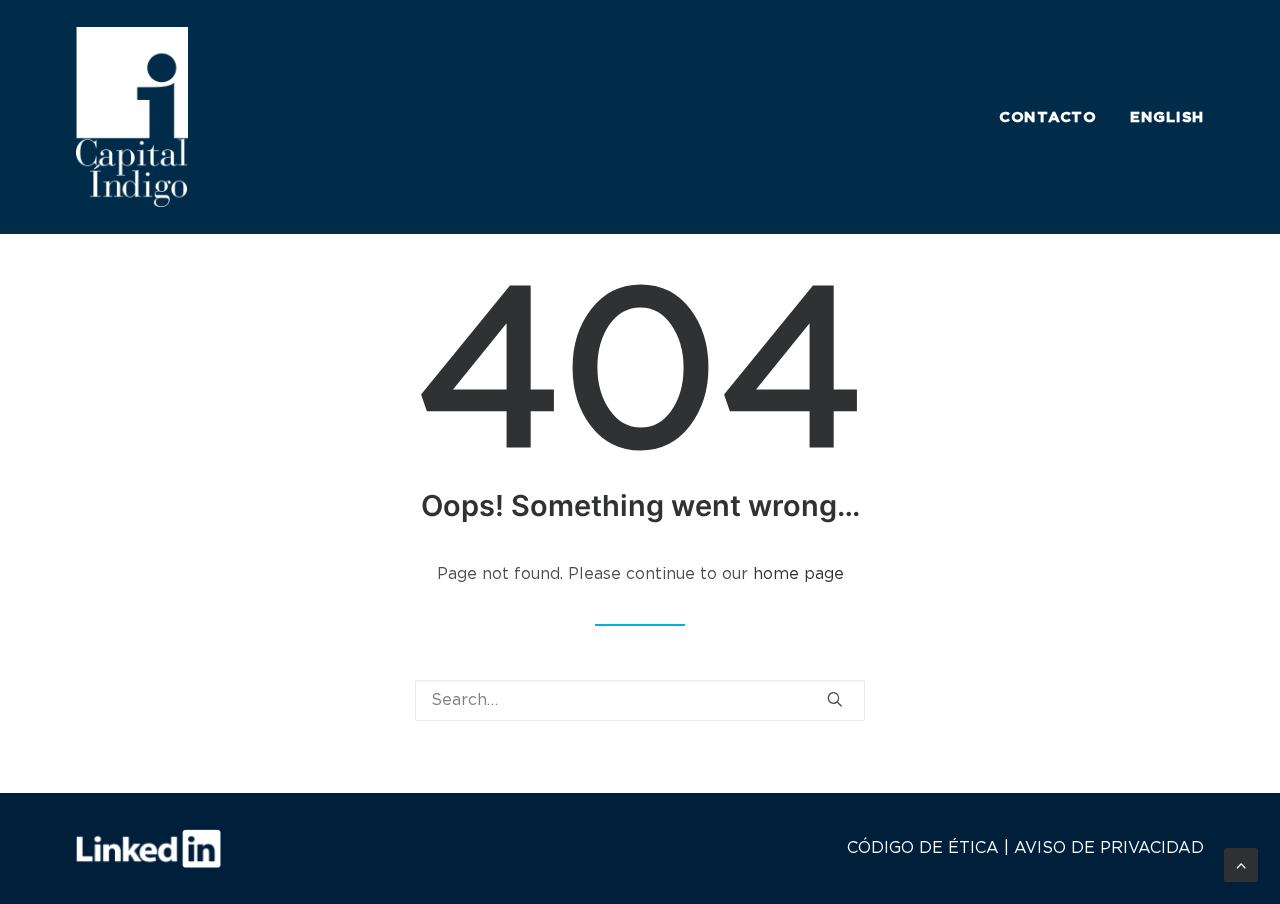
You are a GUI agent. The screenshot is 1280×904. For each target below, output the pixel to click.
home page (798, 574)
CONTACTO (1048, 117)
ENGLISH (1167, 117)
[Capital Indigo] (132, 117)
